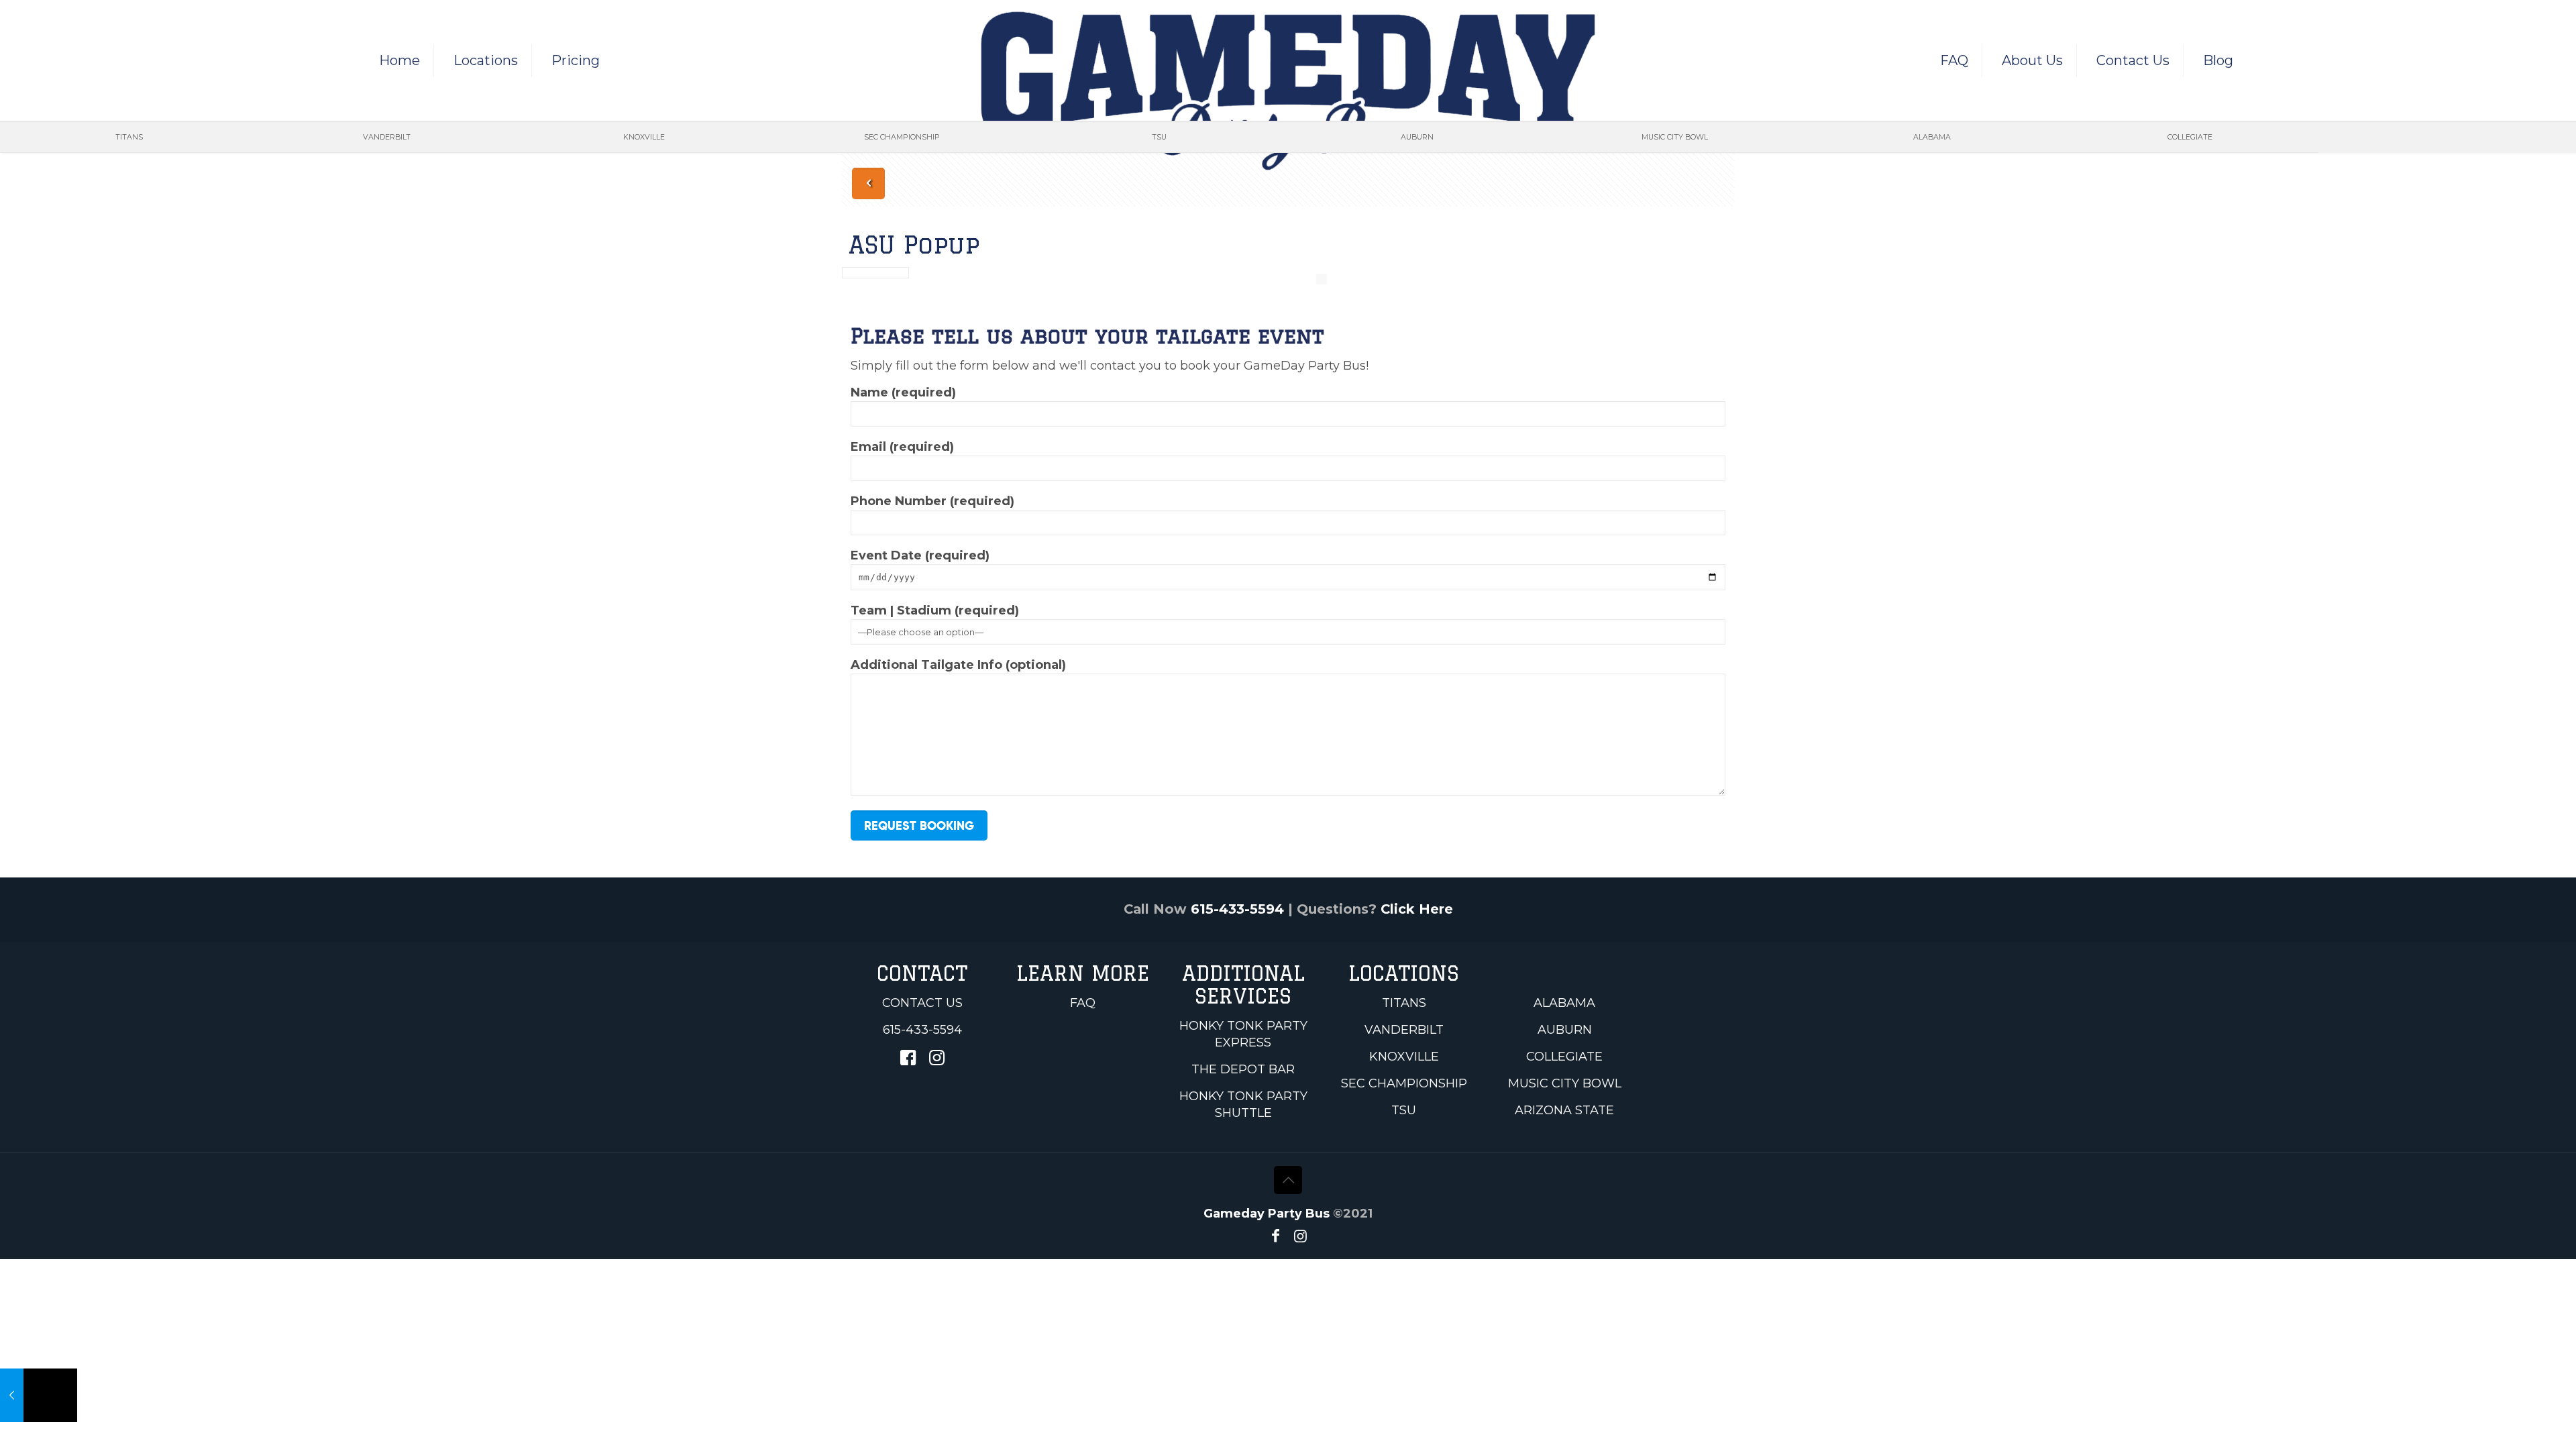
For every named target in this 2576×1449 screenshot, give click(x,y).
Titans (1404, 1003)
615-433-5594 (1237, 909)
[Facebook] (1276, 1236)
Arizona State (1564, 1110)
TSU (1404, 1110)
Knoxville (1404, 1057)
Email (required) (902, 447)
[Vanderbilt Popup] (39, 1395)
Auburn (1565, 1030)
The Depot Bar (1243, 1069)
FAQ (1083, 1003)
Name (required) (903, 392)
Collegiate (1564, 1057)
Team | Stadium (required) (935, 610)
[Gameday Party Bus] (1288, 91)
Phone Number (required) (932, 501)
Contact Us (922, 1003)
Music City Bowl (1565, 1083)
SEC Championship (1404, 1083)
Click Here (1417, 909)
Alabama (1564, 1003)
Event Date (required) (920, 555)
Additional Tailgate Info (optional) (958, 665)
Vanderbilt (1404, 1030)
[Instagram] (1300, 1236)
